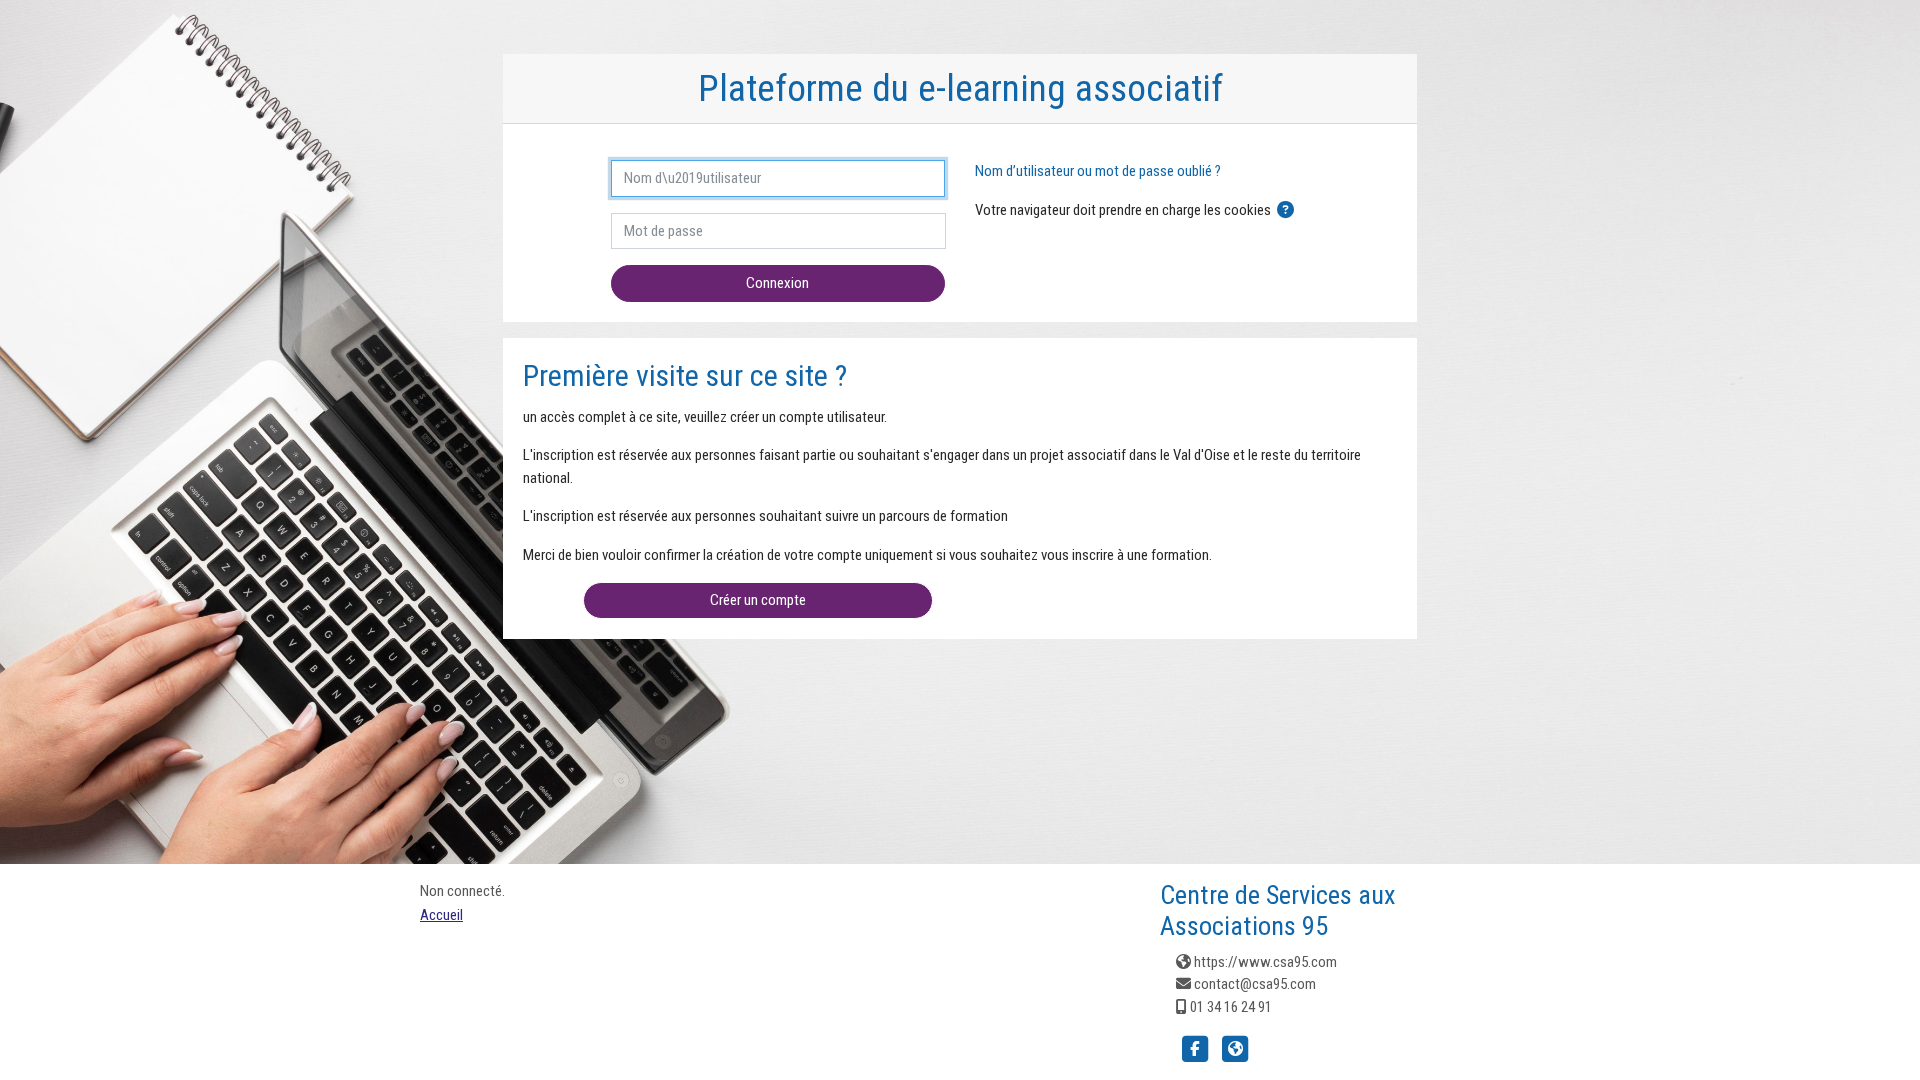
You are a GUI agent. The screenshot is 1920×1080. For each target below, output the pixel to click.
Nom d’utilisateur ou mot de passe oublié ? (1098, 171)
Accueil (441, 915)
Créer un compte (758, 600)
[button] (1285, 211)
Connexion (777, 283)
